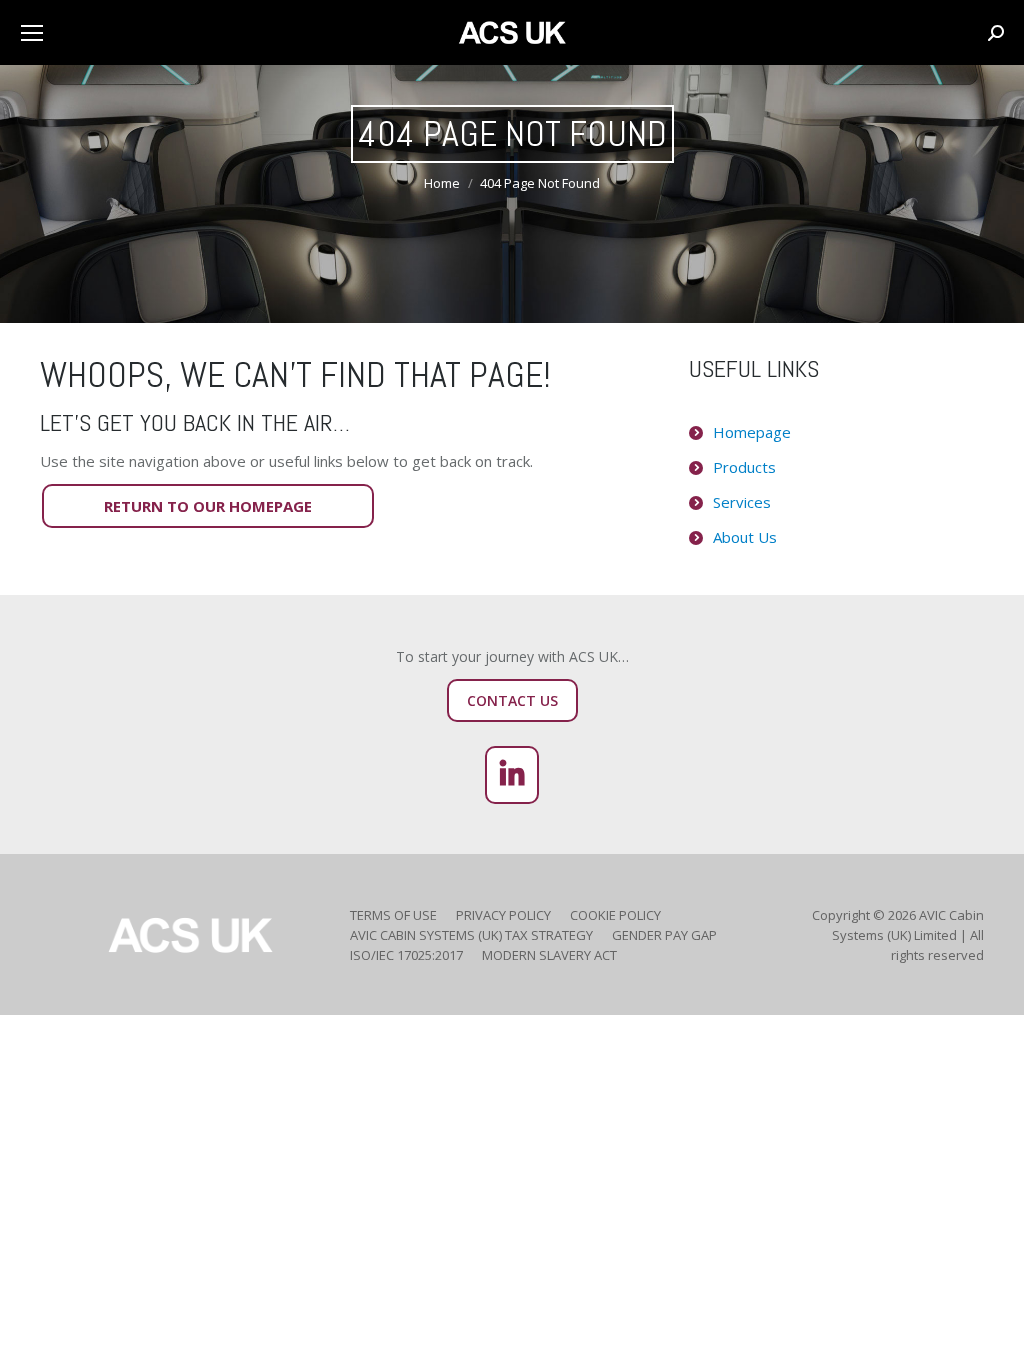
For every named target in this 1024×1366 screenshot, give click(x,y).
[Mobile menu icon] (32, 33)
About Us (745, 537)
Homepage (752, 432)
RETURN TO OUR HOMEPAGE (208, 506)
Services (742, 502)
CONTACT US (512, 700)
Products (744, 467)
